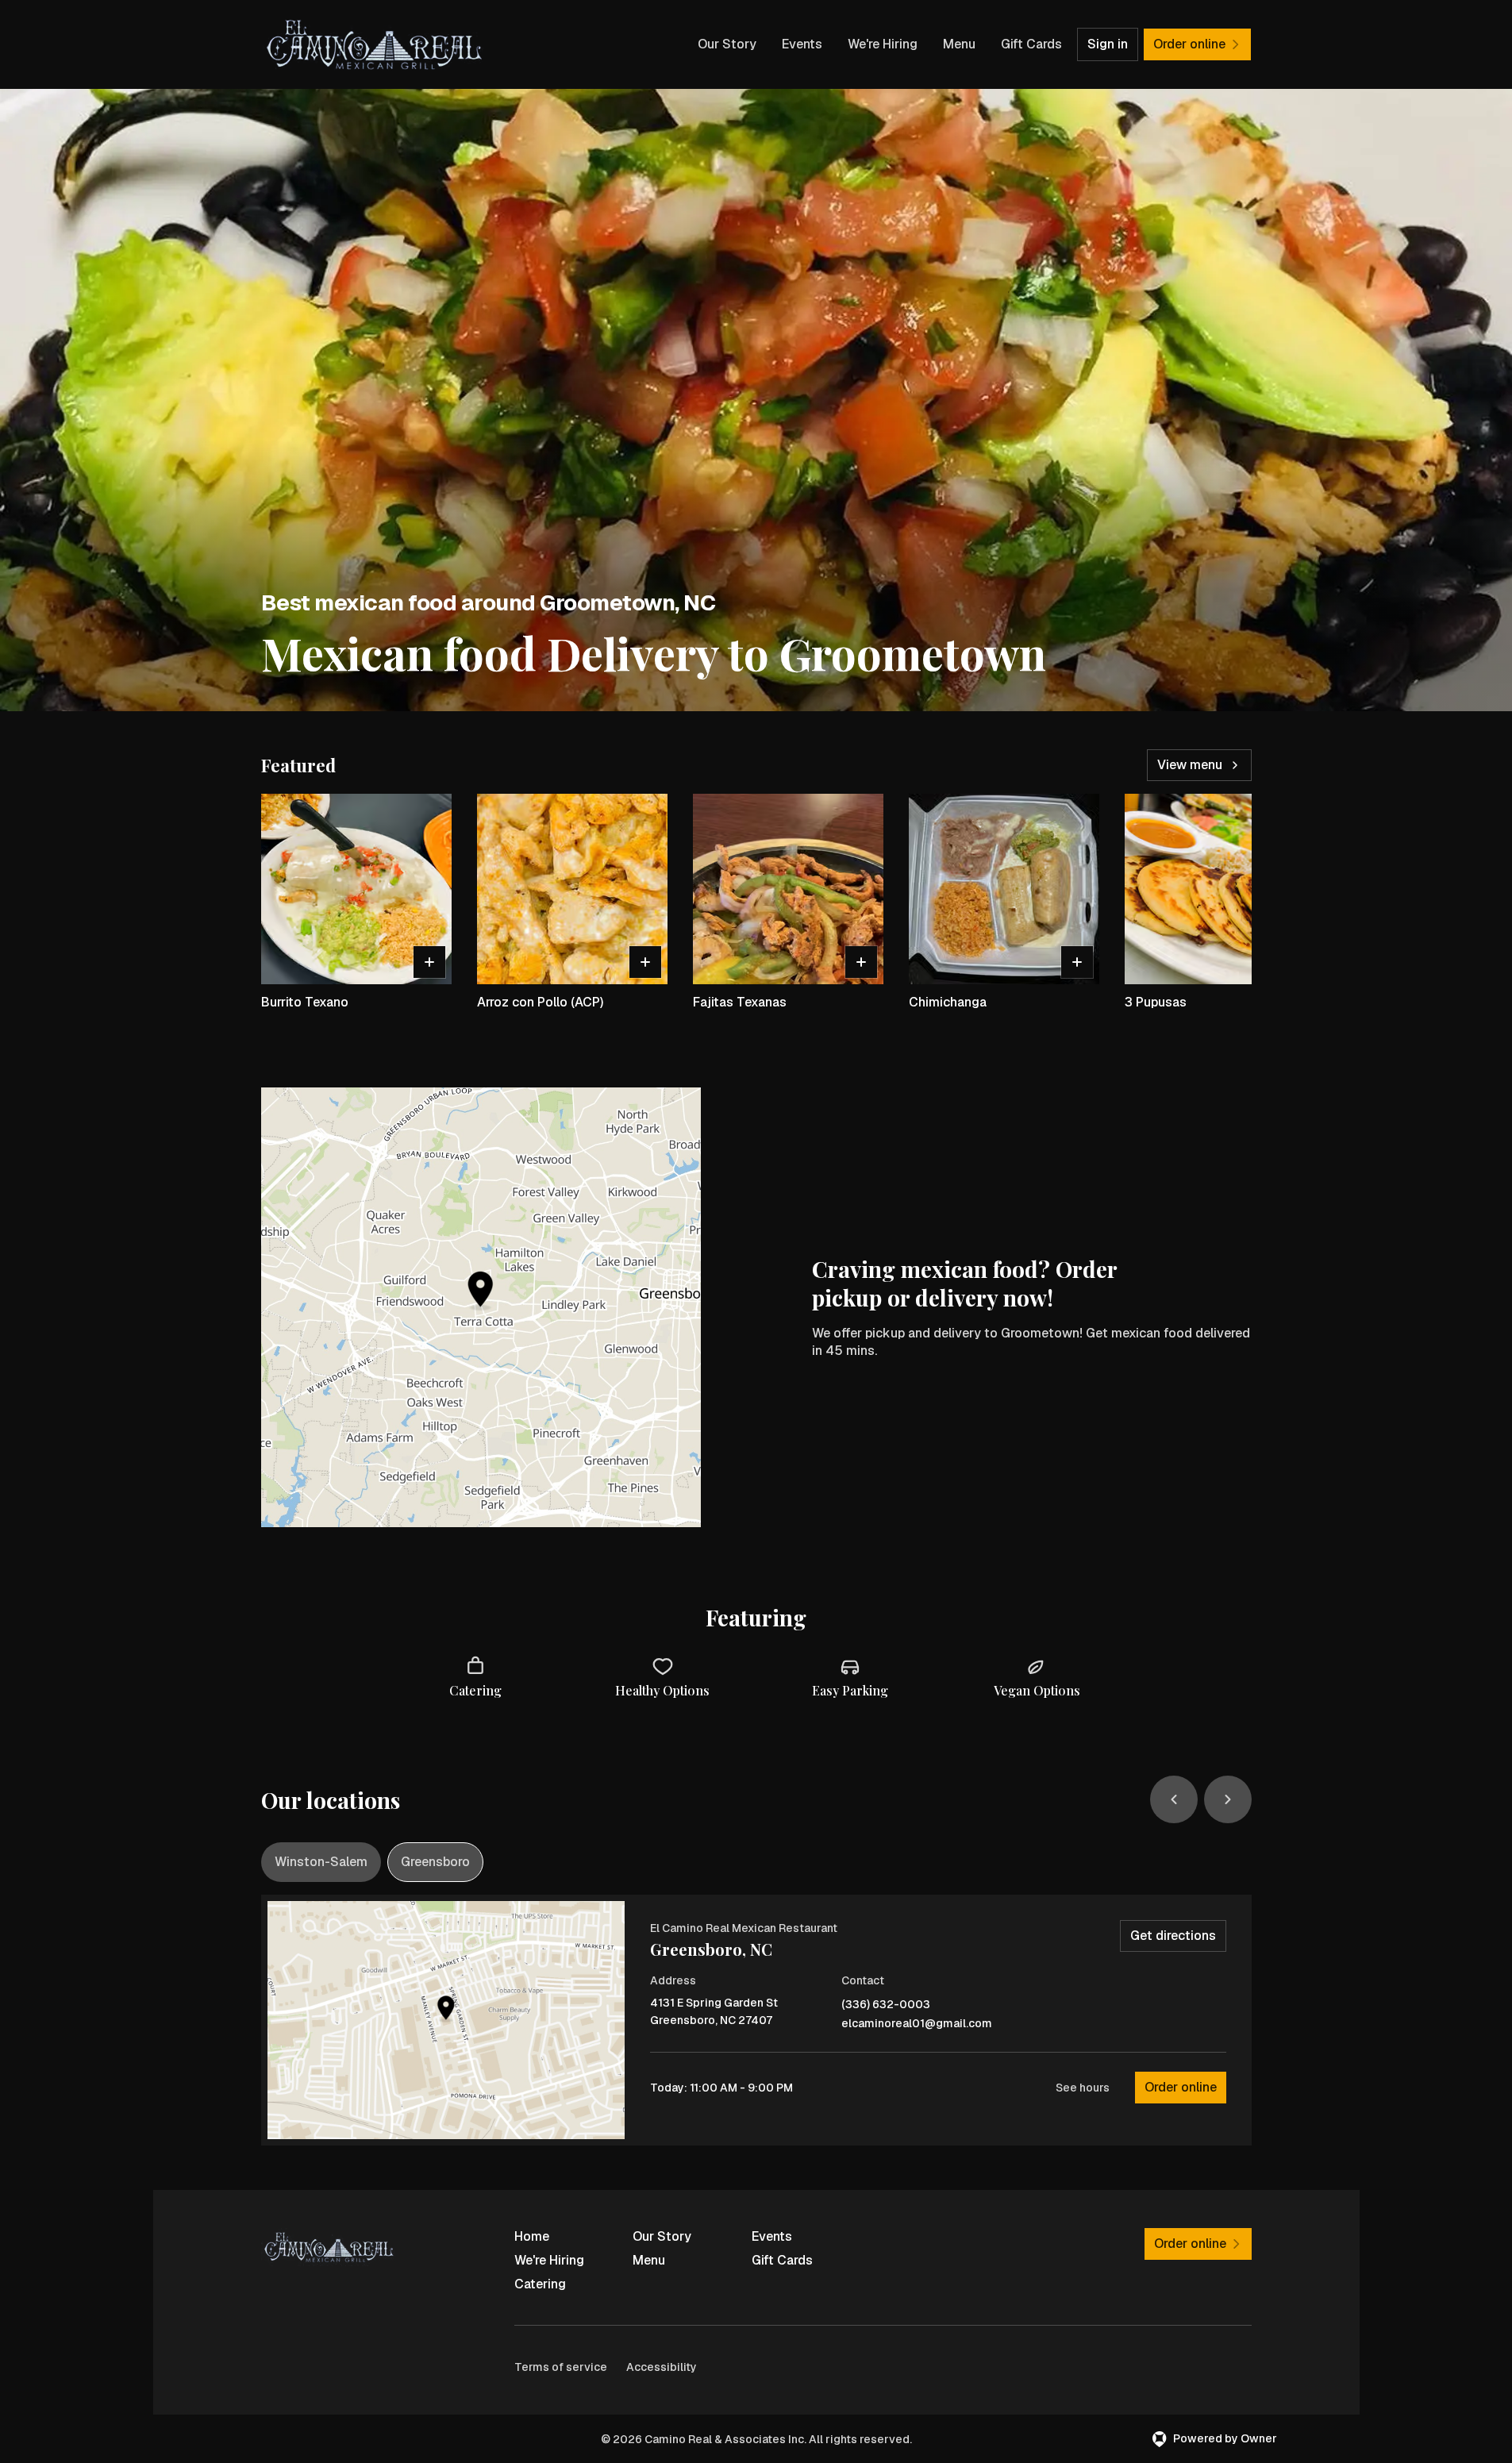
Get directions (1173, 1936)
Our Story (727, 44)
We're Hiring (883, 44)
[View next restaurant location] (1228, 1799)
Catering (540, 2284)
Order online (1181, 2087)
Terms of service (561, 2367)
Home (532, 2236)
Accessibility (662, 2367)
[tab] (321, 1862)
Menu (959, 44)
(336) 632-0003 (886, 2005)
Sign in (1108, 44)
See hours (1083, 2088)
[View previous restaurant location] (1174, 1799)
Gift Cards (1031, 44)
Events (802, 44)
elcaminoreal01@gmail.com (917, 2024)
